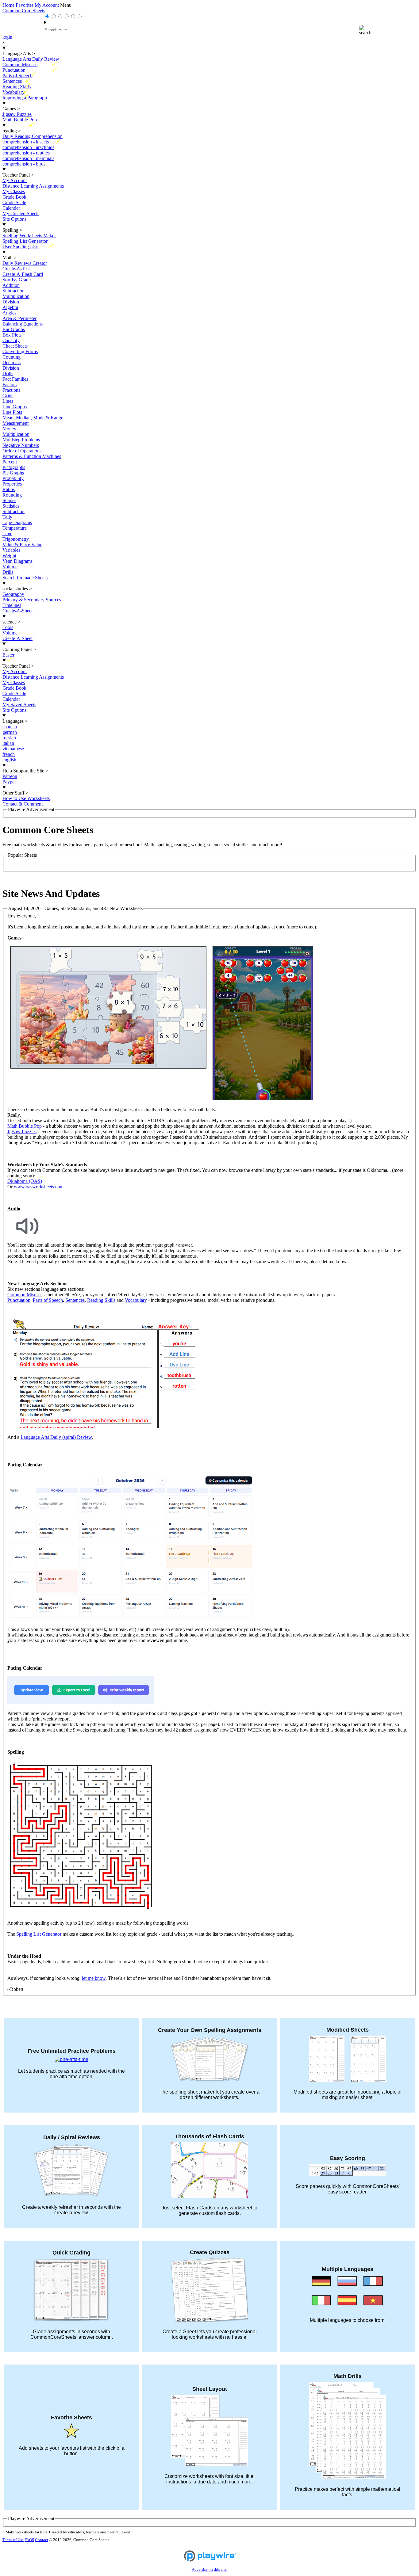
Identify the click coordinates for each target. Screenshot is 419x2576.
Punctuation (19, 1300)
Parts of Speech (48, 1300)
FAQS (29, 2540)
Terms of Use (13, 2540)
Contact (42, 2540)
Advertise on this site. (210, 2570)
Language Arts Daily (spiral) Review (56, 1437)
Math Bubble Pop (25, 1126)
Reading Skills (101, 1300)
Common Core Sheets (24, 11)
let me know (94, 1978)
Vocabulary (136, 1300)
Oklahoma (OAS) (25, 1181)
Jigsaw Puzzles (22, 1132)
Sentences (75, 1300)
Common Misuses (25, 1295)
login (7, 37)
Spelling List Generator (39, 1934)
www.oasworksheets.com (39, 1187)
